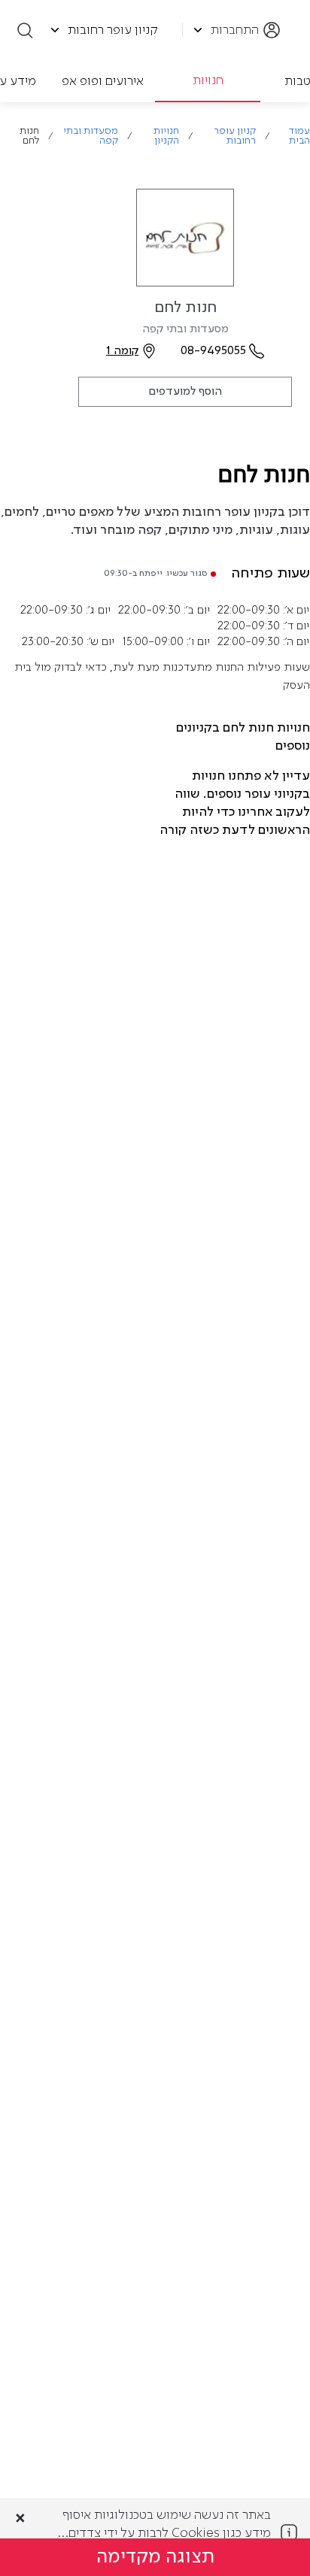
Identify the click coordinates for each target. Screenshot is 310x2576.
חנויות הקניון (166, 136)
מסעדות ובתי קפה (91, 136)
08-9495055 (213, 351)
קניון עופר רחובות (235, 136)
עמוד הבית (299, 136)
